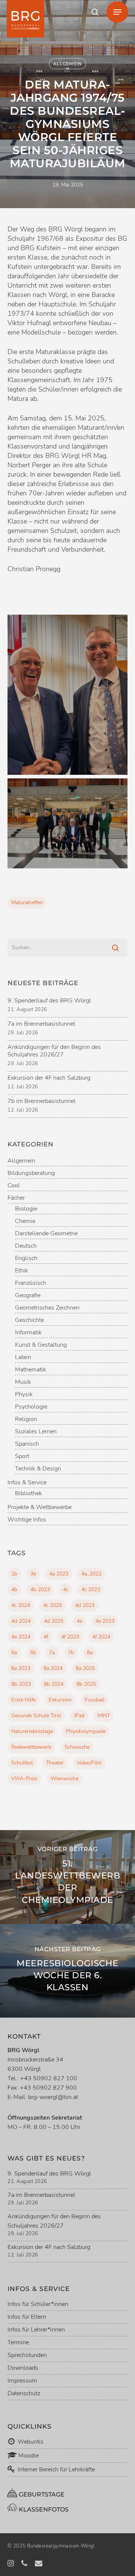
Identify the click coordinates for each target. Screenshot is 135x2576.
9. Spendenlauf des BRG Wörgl (49, 1001)
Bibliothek (28, 1494)
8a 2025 (85, 1668)
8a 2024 (53, 1668)
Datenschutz (24, 2393)
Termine (18, 2342)
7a (52, 1653)
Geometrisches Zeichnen (47, 1308)
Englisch (26, 1258)
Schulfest (22, 1763)
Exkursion (60, 1700)
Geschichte (29, 1320)
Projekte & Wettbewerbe (40, 1507)
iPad (79, 1716)
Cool (14, 1186)
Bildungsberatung (31, 1173)
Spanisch (27, 1444)
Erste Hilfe (23, 1700)
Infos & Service (27, 1483)
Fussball (95, 1700)
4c (66, 1590)
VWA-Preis (24, 1779)
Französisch (31, 1283)
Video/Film (89, 1763)
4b (14, 1590)
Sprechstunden (27, 2355)
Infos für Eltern (27, 2317)
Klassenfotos (43, 2509)
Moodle (28, 2456)
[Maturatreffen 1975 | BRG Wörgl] (67, 695)
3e (33, 1574)
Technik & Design (38, 1469)
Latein (23, 1357)
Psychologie (31, 1407)
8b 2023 (21, 1684)
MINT (104, 1716)
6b (33, 1653)
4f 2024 (101, 1637)
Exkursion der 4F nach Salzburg (49, 1078)
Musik (23, 1382)
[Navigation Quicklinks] (117, 12)
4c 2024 (21, 1605)
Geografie (28, 1296)
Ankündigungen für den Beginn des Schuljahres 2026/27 (54, 1051)
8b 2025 (86, 1684)
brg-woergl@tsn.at (53, 2097)
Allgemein (67, 64)
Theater (55, 1763)
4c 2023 (91, 1590)
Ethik (22, 1271)
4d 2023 (85, 1605)
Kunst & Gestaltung (41, 1345)
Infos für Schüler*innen (38, 2304)
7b (71, 1653)
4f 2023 (70, 1637)
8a (90, 1653)
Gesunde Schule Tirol (36, 1716)
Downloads (23, 2368)
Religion (26, 1419)
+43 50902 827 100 (49, 2078)
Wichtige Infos (27, 1520)
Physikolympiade (86, 1731)
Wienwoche (64, 1779)
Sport (22, 1456)
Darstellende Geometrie (46, 1234)
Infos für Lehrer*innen (36, 2330)
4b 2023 (40, 1590)
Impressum (22, 2381)
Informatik (28, 1333)
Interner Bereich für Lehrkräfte (56, 2469)
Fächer (16, 1198)
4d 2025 (54, 1621)
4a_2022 (91, 1574)
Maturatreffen (27, 902)
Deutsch (26, 1246)
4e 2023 (105, 1621)
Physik (24, 1395)
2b (14, 1574)
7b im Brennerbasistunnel (42, 1101)
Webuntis (30, 2442)
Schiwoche (77, 1747)
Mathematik (31, 1370)
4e (79, 1621)
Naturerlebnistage (32, 1731)
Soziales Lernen (36, 1432)
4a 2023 (59, 1574)
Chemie (25, 1221)
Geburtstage (41, 2494)
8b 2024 (54, 1684)
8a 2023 (21, 1668)
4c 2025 (52, 1605)
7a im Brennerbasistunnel (41, 1024)
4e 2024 (21, 1637)
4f (46, 1637)
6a (14, 1653)
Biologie (26, 1209)
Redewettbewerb (31, 1747)
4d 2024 (21, 1621)
